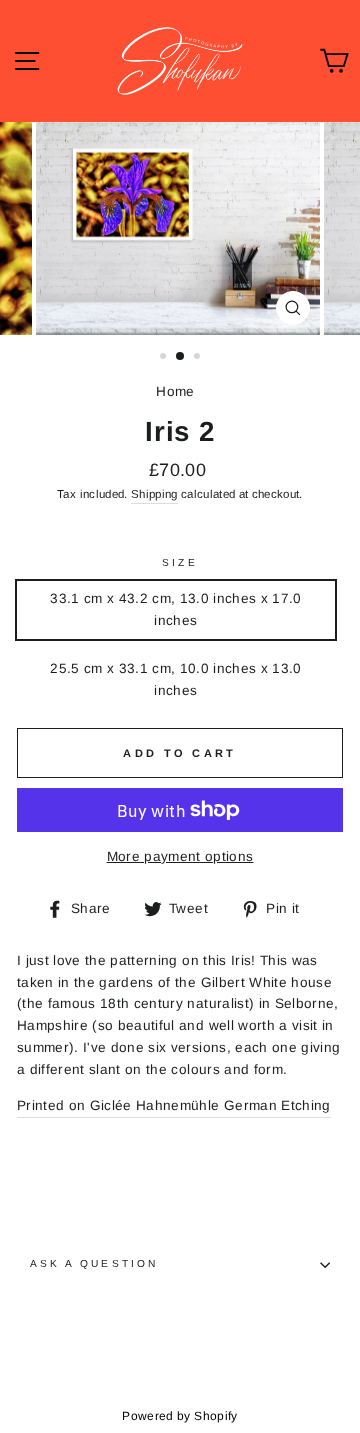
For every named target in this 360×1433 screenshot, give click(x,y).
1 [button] (165, 358)
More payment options (180, 856)
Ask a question (94, 1263)
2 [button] (181, 357)
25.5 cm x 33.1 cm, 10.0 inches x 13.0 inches (176, 679)
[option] (180, 228)
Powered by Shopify (179, 1416)
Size (179, 562)
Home (175, 391)
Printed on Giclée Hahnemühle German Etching (174, 1105)
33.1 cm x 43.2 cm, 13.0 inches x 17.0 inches (176, 609)
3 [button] (199, 358)
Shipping (154, 494)
